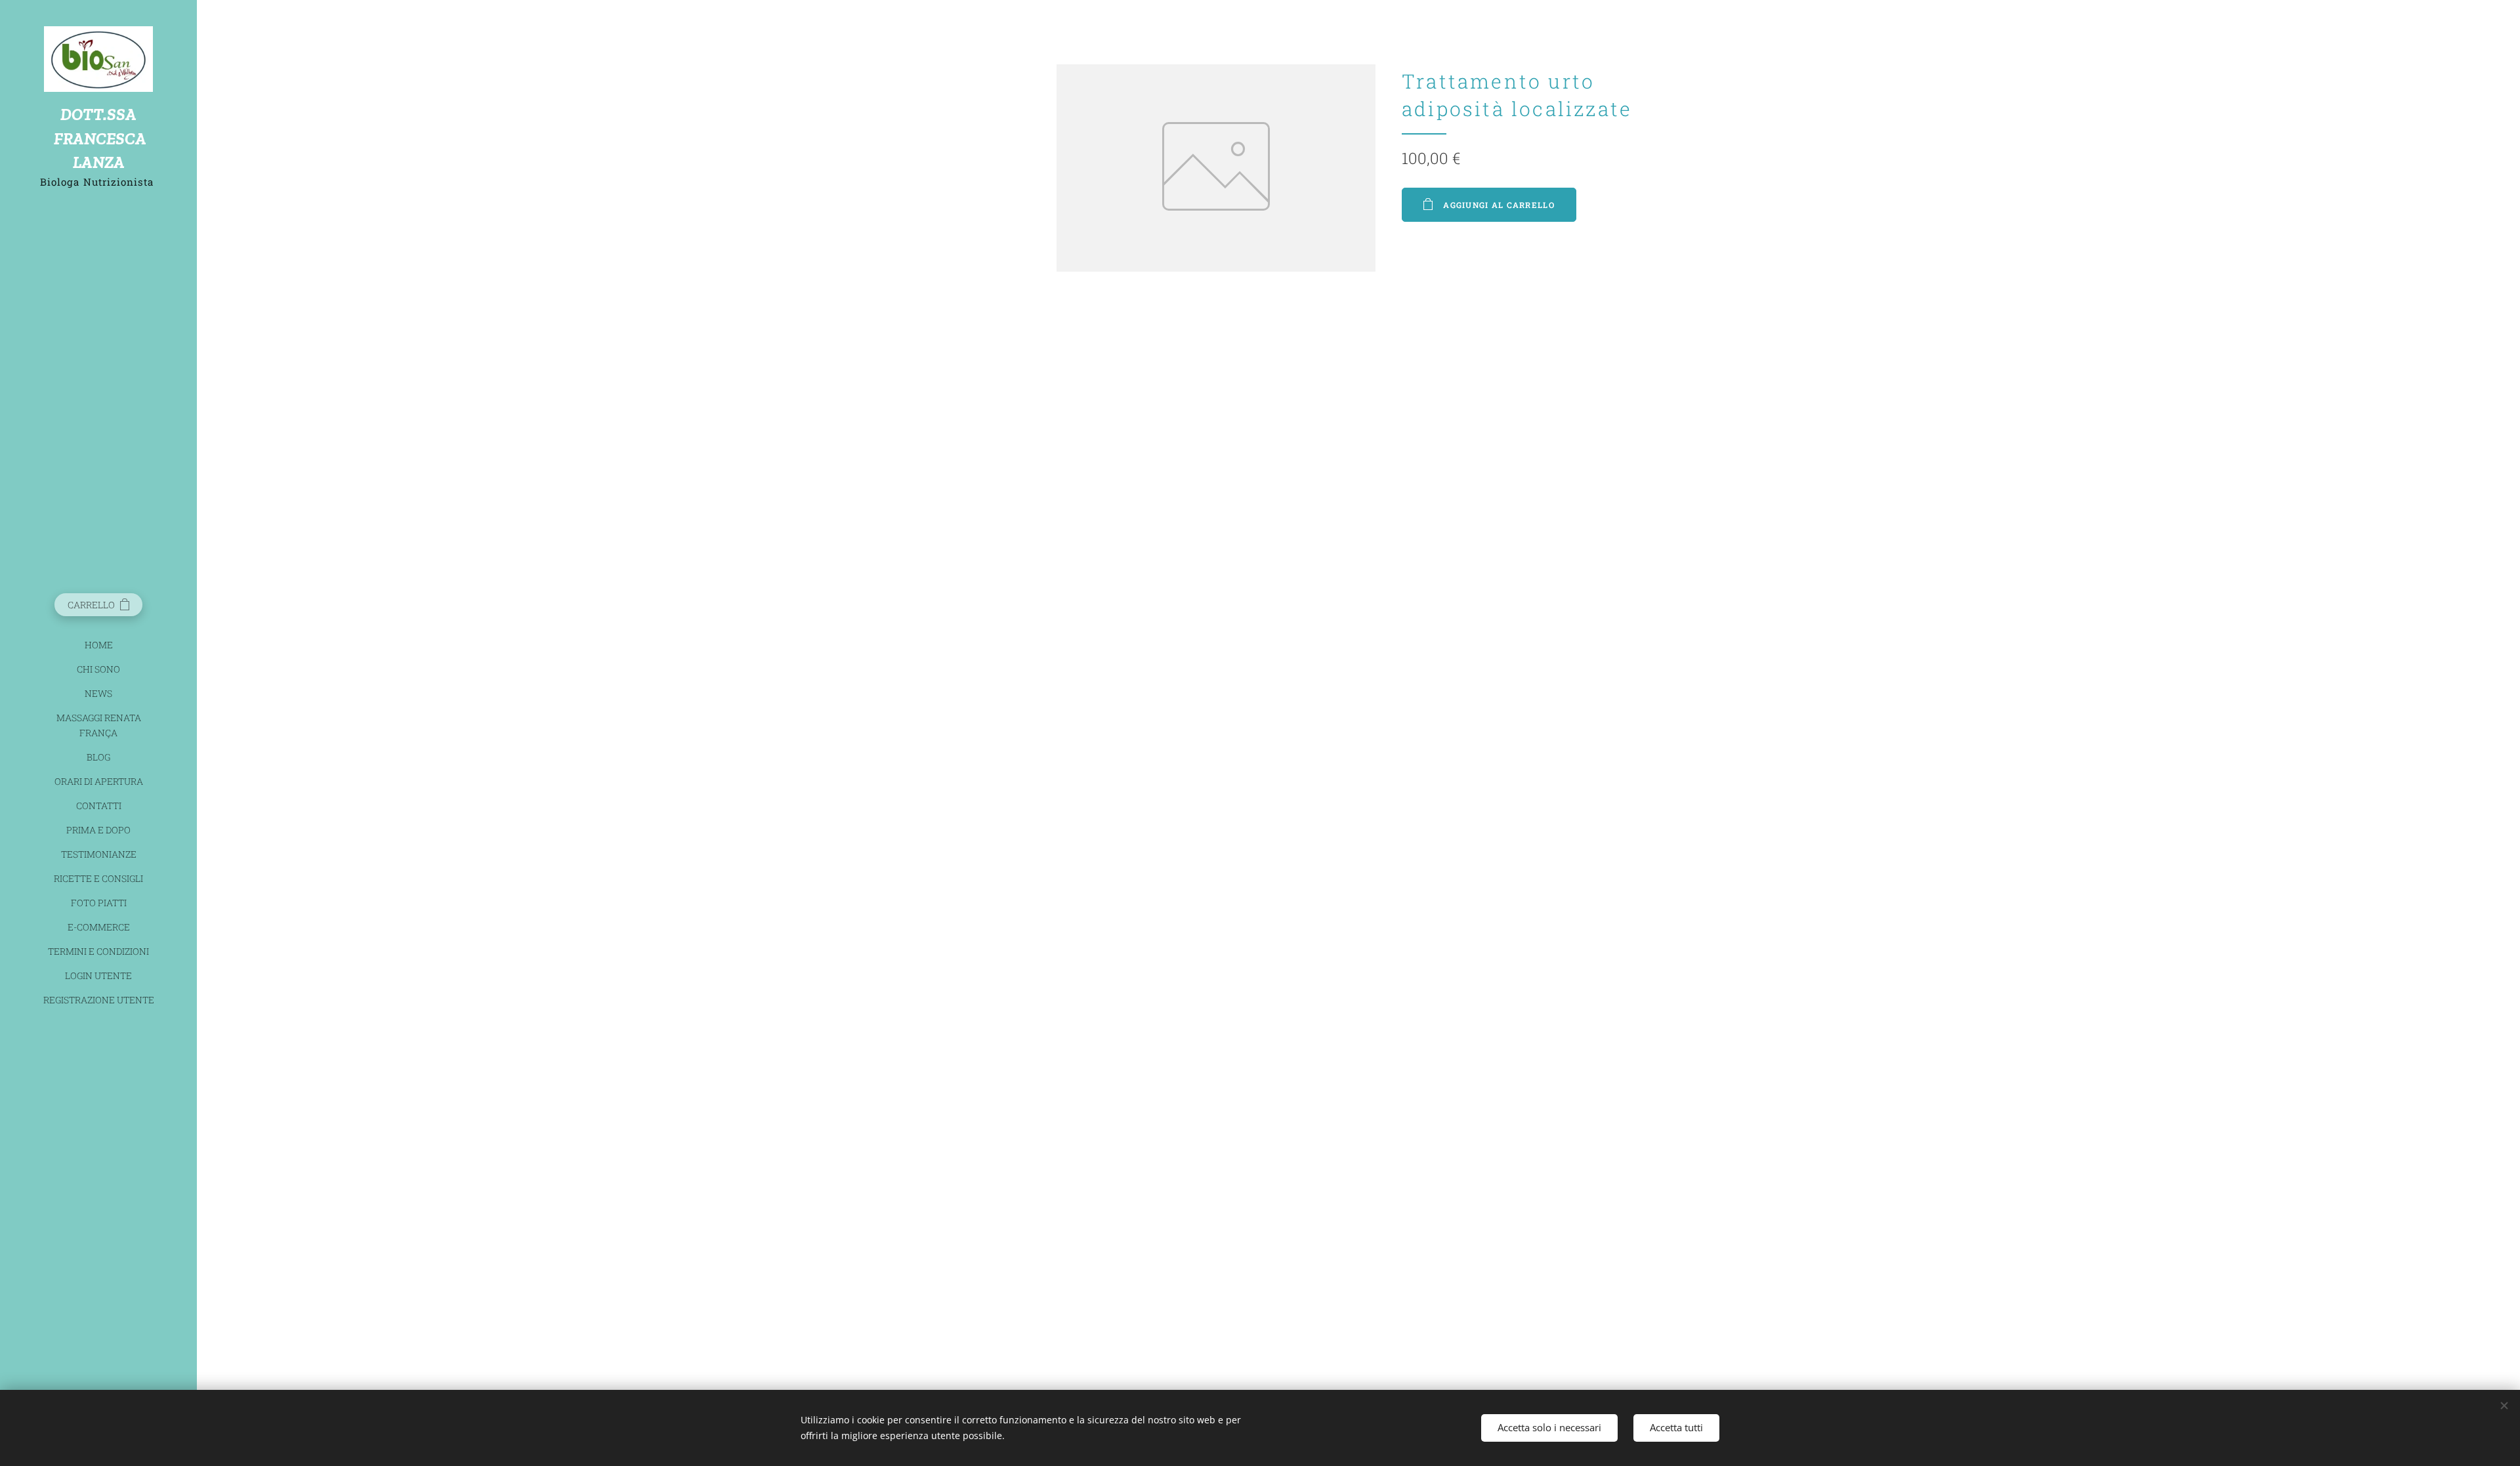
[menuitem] (98, 645)
